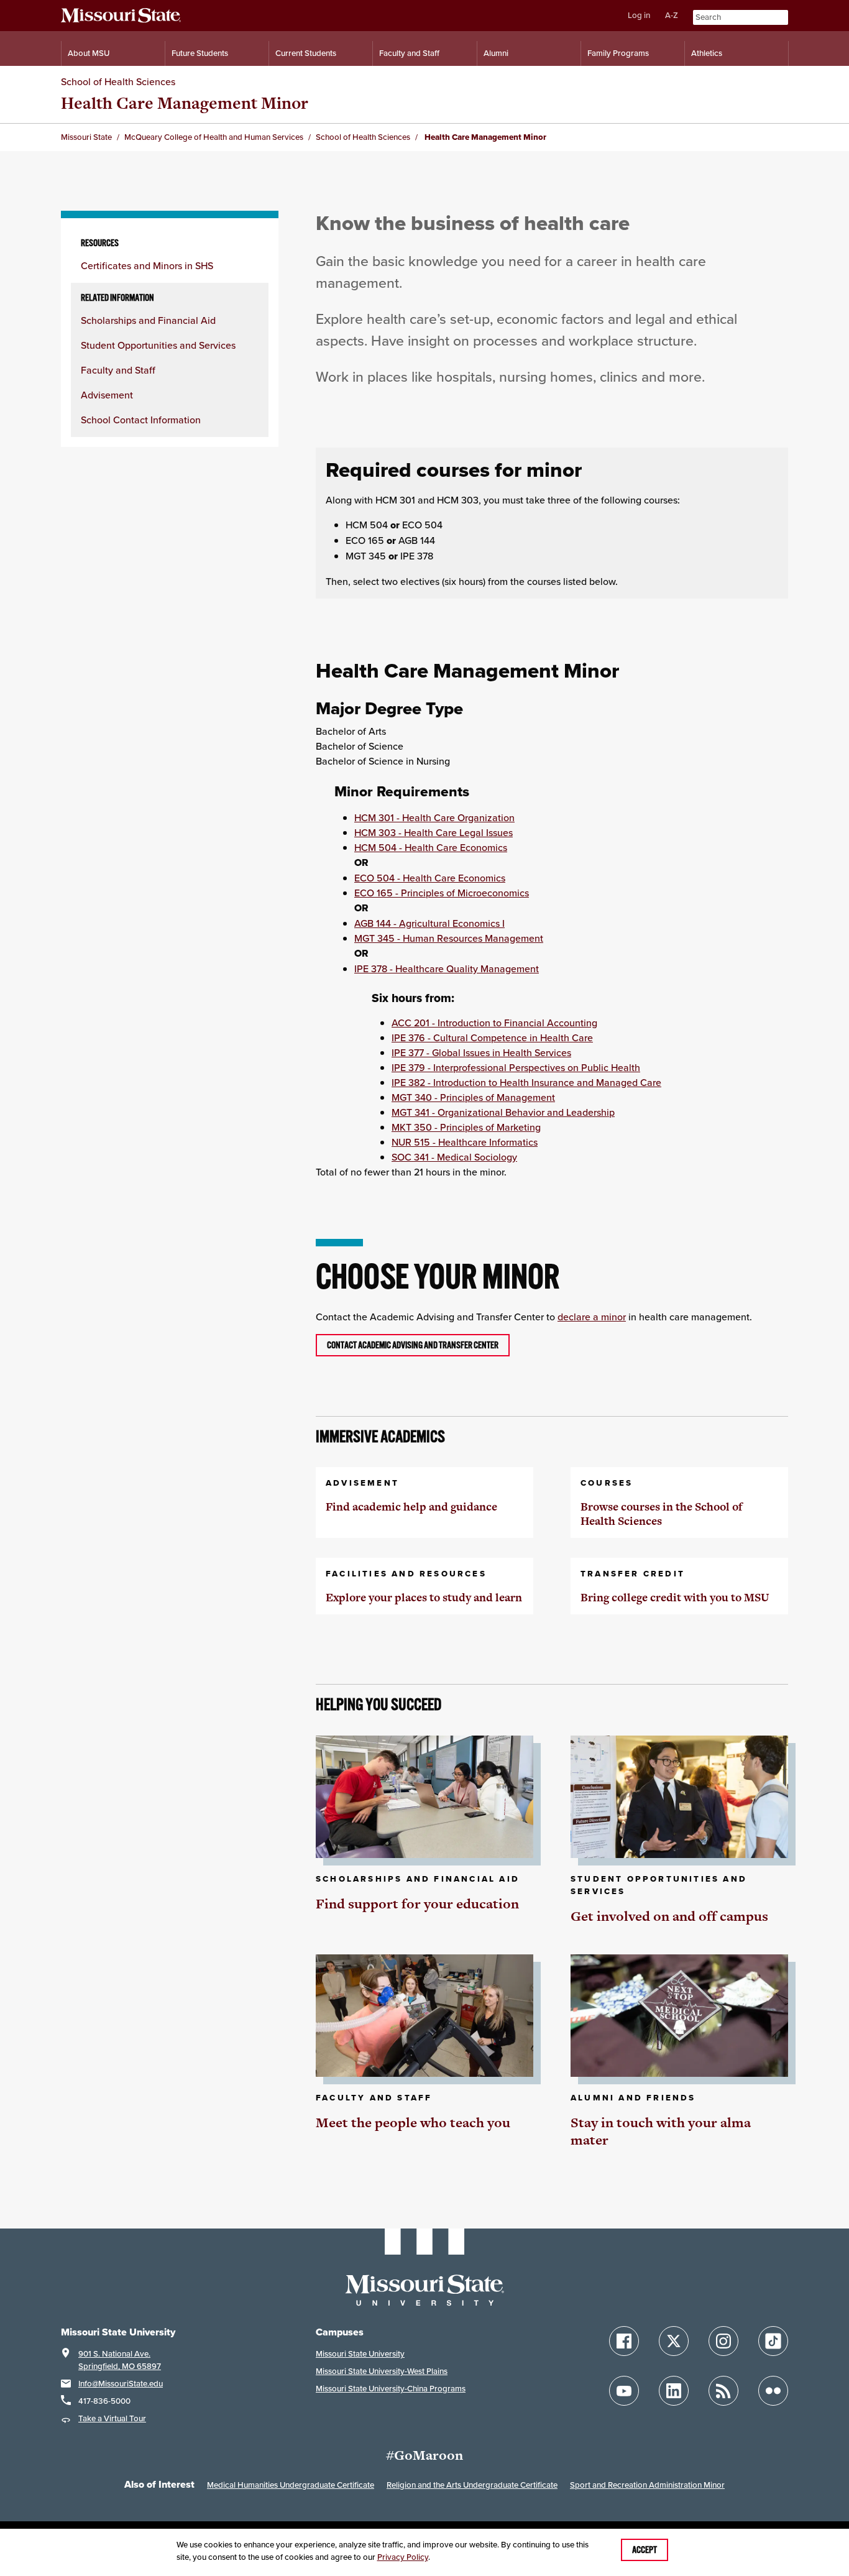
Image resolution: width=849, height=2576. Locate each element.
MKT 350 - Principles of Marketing (466, 1127)
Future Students (200, 53)
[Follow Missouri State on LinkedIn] (674, 2391)
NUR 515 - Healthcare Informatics (465, 1142)
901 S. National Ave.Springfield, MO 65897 (120, 2360)
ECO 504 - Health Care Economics (430, 878)
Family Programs (618, 53)
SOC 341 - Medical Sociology (454, 1157)
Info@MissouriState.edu (121, 2384)
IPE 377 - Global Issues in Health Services (481, 1052)
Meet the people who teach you (413, 2123)
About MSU (89, 53)
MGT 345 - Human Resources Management (449, 938)
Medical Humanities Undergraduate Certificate (291, 2485)
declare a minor (592, 1317)
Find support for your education (417, 1904)
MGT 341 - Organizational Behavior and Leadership (503, 1112)
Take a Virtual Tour (112, 2418)
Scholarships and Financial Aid (148, 320)
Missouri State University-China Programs (391, 2389)
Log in (639, 15)
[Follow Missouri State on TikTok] (773, 2341)
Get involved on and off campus (669, 1916)
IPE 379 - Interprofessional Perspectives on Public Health (516, 1067)
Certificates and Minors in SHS (147, 265)
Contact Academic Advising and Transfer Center (413, 1345)
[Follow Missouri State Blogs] (723, 2391)
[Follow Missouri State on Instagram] (723, 2341)
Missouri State (86, 137)
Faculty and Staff (409, 53)
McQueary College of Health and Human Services (214, 137)
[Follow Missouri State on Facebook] (624, 2341)
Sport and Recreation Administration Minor (647, 2485)
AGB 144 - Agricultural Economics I (429, 923)
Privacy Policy (403, 2557)
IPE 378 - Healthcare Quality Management (447, 968)
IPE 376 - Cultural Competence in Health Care (492, 1037)
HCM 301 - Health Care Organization (434, 817)
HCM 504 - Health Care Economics (431, 847)
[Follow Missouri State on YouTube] (624, 2391)
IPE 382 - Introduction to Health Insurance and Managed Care (526, 1082)
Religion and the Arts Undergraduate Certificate (472, 2485)
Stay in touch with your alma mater (661, 2131)
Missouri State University (360, 2354)
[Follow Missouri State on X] (674, 2341)
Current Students (306, 53)
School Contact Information (141, 420)
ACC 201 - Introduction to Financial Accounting (494, 1023)
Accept (645, 2550)
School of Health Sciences (118, 81)
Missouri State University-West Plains (382, 2371)
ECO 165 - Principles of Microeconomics (442, 893)
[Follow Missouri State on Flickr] (773, 2391)
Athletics (707, 53)
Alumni (496, 53)
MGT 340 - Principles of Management (473, 1097)
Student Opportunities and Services (158, 345)
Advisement (107, 395)
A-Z (672, 15)
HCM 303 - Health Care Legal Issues (434, 832)
